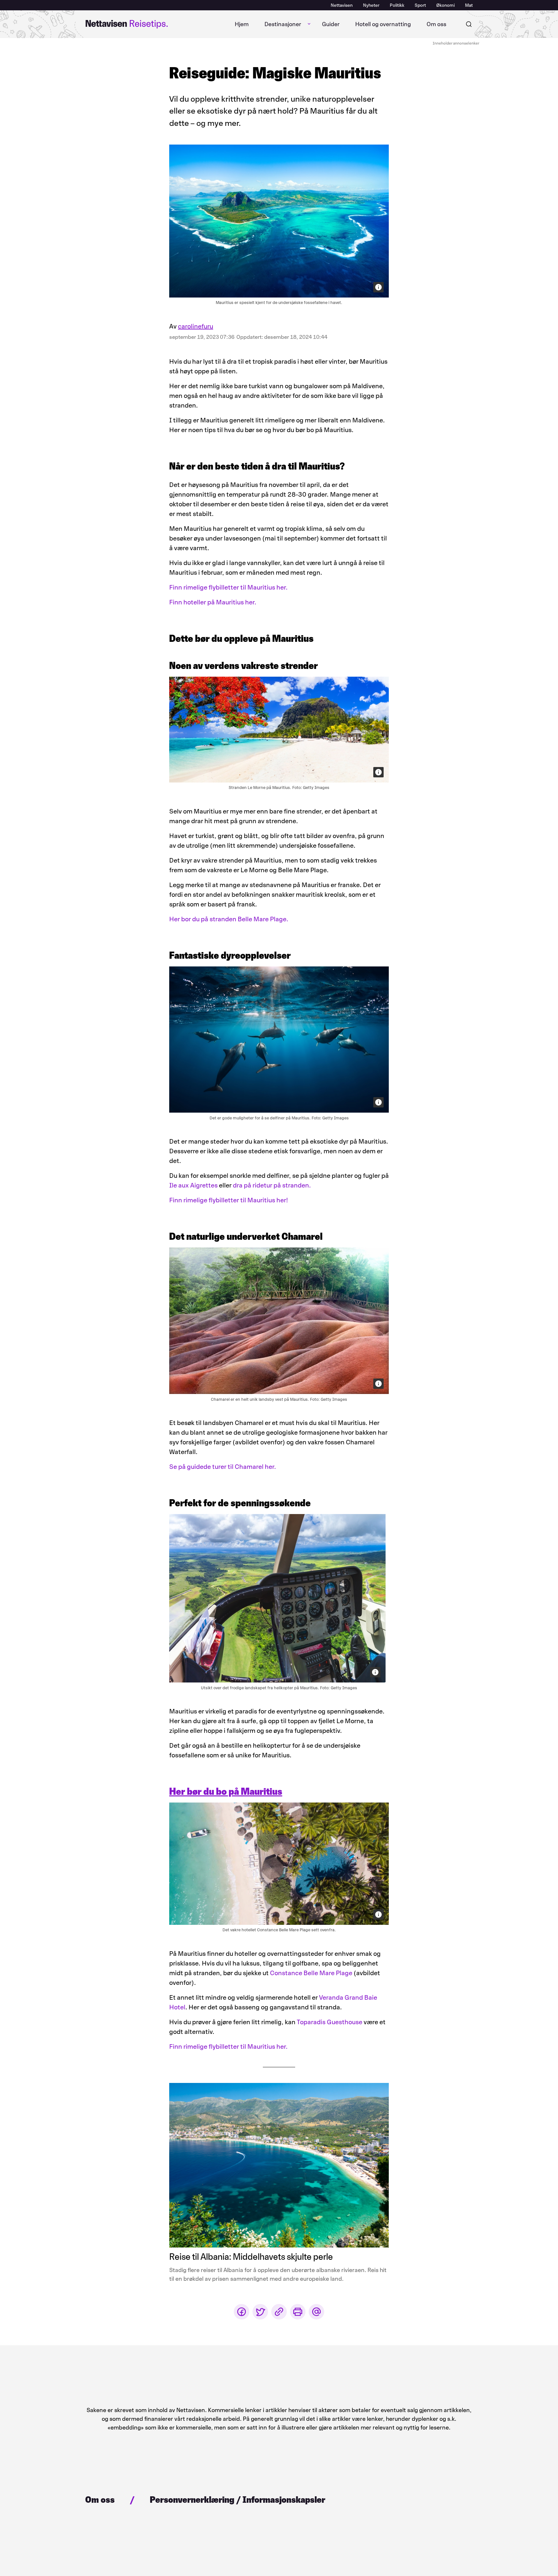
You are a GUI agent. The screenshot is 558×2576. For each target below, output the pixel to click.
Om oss (436, 24)
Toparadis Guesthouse (330, 2022)
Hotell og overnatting (383, 24)
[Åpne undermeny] (309, 24)
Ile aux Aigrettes (193, 1185)
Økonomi (445, 5)
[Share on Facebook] (242, 2312)
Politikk (397, 5)
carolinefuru (196, 326)
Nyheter (371, 5)
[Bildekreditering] (378, 287)
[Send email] (316, 2312)
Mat (469, 5)
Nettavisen (342, 5)
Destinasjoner (283, 24)
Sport (420, 5)
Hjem (242, 24)
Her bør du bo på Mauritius (226, 1791)
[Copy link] (279, 2312)
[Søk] (469, 24)
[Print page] (298, 2312)
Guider (331, 24)
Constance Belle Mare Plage (311, 1973)
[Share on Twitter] (260, 2312)
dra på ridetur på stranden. (272, 1185)
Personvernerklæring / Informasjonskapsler (238, 2500)
